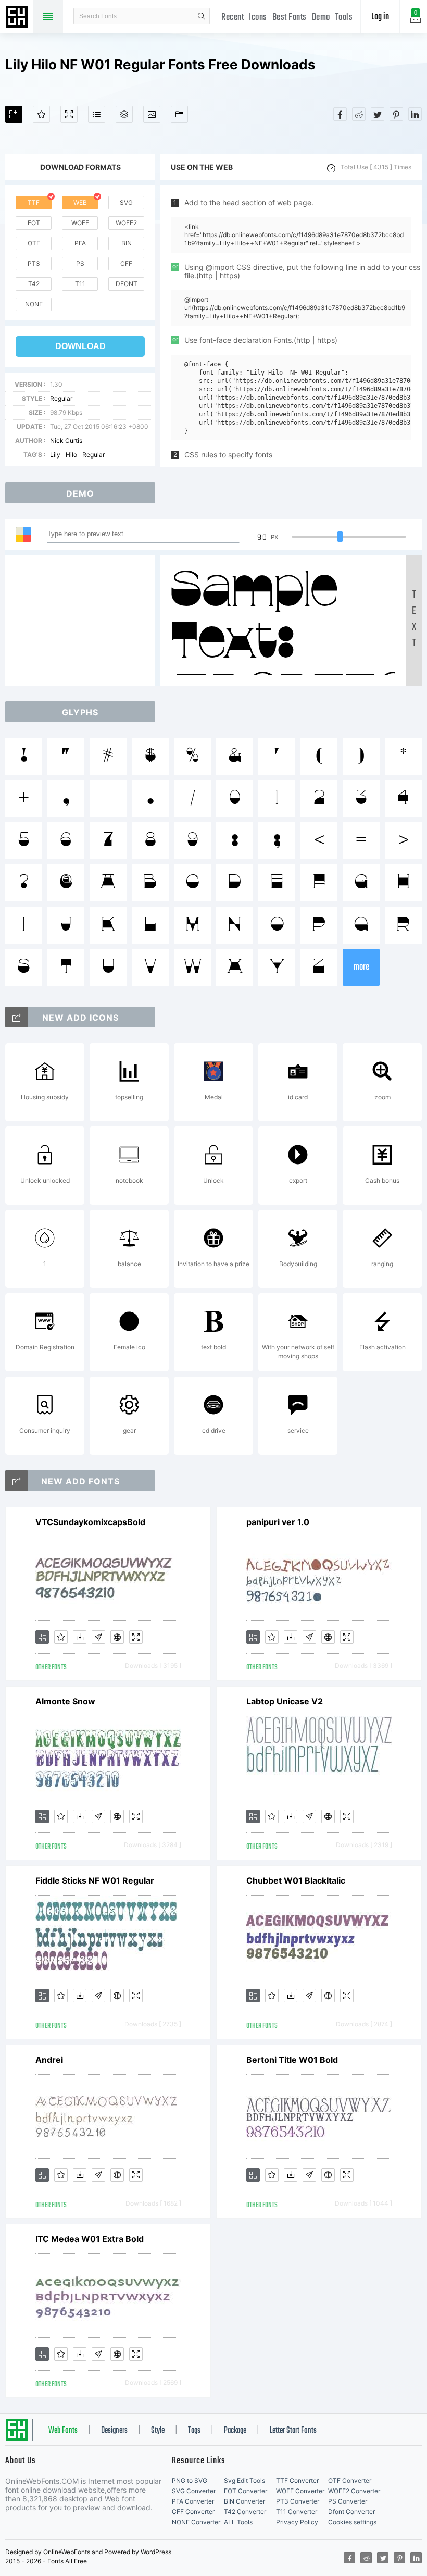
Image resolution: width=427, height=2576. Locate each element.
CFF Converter (193, 2512)
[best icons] (17, 1481)
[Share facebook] (340, 114)
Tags (194, 2431)
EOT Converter (246, 2491)
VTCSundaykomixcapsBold (90, 1522)
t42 (34, 284)
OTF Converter (350, 2480)
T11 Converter (297, 2512)
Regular (61, 398)
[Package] (124, 114)
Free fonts (18, 18)
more (361, 967)
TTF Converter (297, 2480)
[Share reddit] (359, 114)
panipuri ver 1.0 (278, 1522)
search (202, 16)
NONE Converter (196, 2522)
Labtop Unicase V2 (285, 1701)
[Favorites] (41, 114)
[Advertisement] (83, 621)
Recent (233, 17)
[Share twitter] (378, 114)
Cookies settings (352, 2522)
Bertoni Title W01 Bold (292, 2060)
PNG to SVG (190, 2480)
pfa (80, 243)
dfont (127, 284)
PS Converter (348, 2501)
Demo (321, 17)
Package (235, 2431)
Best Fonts (290, 17)
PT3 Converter (298, 2501)
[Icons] (152, 114)
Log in (380, 17)
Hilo (71, 455)
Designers (114, 2431)
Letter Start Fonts (293, 2431)
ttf (34, 202)
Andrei (49, 2060)
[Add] (14, 114)
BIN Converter (244, 2501)
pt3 (34, 263)
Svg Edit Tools (244, 2480)
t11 (80, 284)
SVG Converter (194, 2491)
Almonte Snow (65, 1701)
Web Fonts (63, 2431)
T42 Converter (245, 2512)
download (80, 346)
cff (126, 263)
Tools (344, 17)
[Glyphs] (97, 114)
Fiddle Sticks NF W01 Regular (95, 1880)
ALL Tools (238, 2522)
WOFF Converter (300, 2491)
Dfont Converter (351, 2512)
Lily (55, 455)
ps (80, 263)
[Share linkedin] (415, 114)
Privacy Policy (297, 2522)
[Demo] (69, 114)
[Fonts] (179, 114)
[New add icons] (17, 1017)
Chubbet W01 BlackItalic (296, 1880)
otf (34, 243)
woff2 (126, 223)
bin (127, 243)
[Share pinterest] (396, 114)
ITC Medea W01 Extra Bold (90, 2239)
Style (158, 2431)
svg (126, 202)
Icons (258, 17)
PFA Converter (193, 2501)
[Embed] (117, 1637)
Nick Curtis (66, 441)
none (34, 304)
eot (34, 223)
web (80, 202)
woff (80, 223)
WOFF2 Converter (354, 2491)
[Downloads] (80, 1637)
